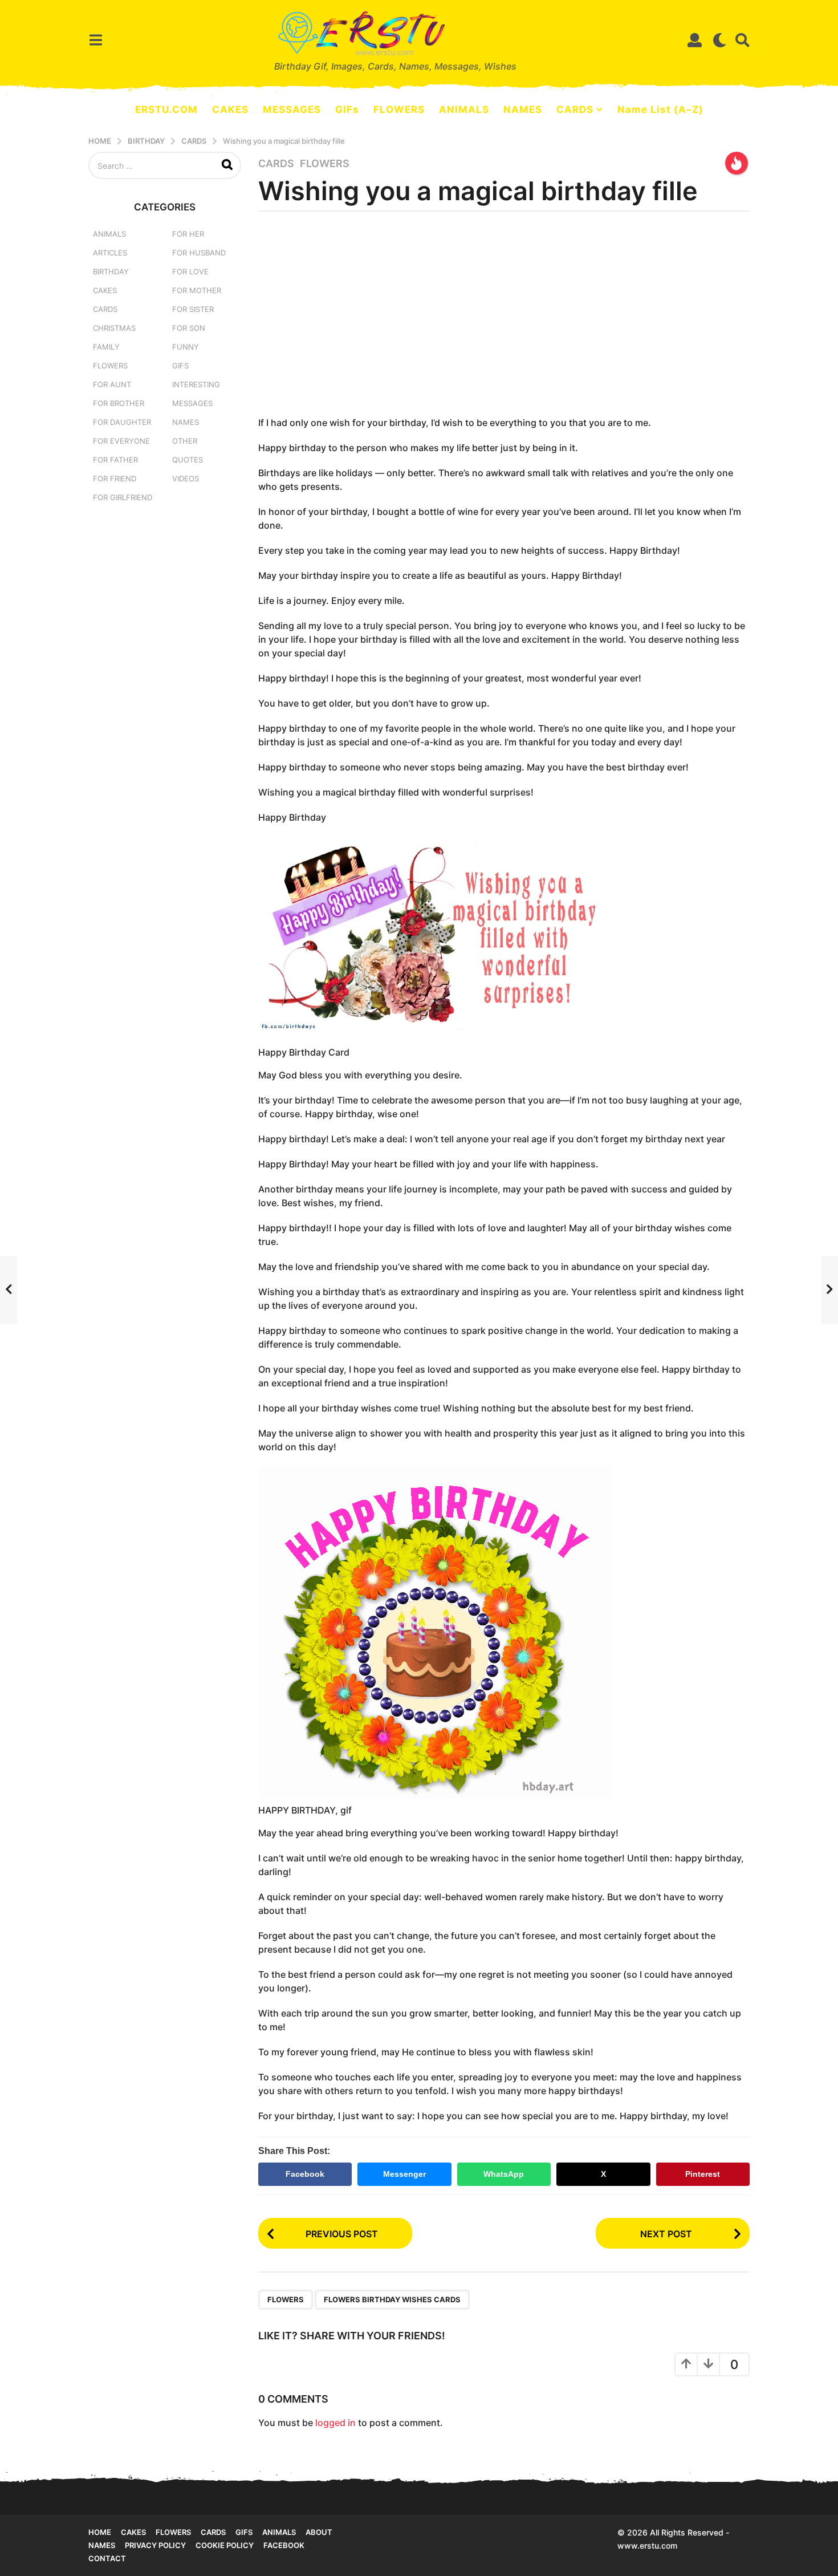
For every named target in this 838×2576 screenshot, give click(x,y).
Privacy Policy (155, 2545)
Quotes (188, 460)
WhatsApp (504, 2174)
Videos (186, 478)
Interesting (196, 384)
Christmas (114, 328)
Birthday (111, 271)
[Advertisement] (504, 318)
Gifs (244, 2532)
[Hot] (737, 163)
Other (185, 441)
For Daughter (122, 422)
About (319, 2532)
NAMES (523, 109)
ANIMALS (464, 109)
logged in (335, 2423)
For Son (189, 328)
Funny (186, 347)
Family (106, 347)
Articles (110, 253)
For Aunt (112, 384)
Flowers (325, 164)
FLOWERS (399, 109)
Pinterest (703, 2174)
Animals (109, 234)
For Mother (197, 290)
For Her (188, 234)
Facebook (305, 2174)
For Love (190, 271)
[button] (95, 40)
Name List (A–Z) (660, 109)
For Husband (199, 253)
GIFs (347, 109)
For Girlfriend (123, 497)
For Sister (193, 309)
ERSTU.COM (166, 109)
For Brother (119, 403)
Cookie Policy (225, 2545)
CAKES (230, 109)
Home (100, 2532)
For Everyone (121, 441)
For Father (115, 460)
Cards (276, 164)
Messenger (404, 2174)
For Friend (115, 478)
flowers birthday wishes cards (392, 2299)
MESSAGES (292, 109)
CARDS (575, 109)
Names (186, 422)
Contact (107, 2558)
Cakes (105, 290)
